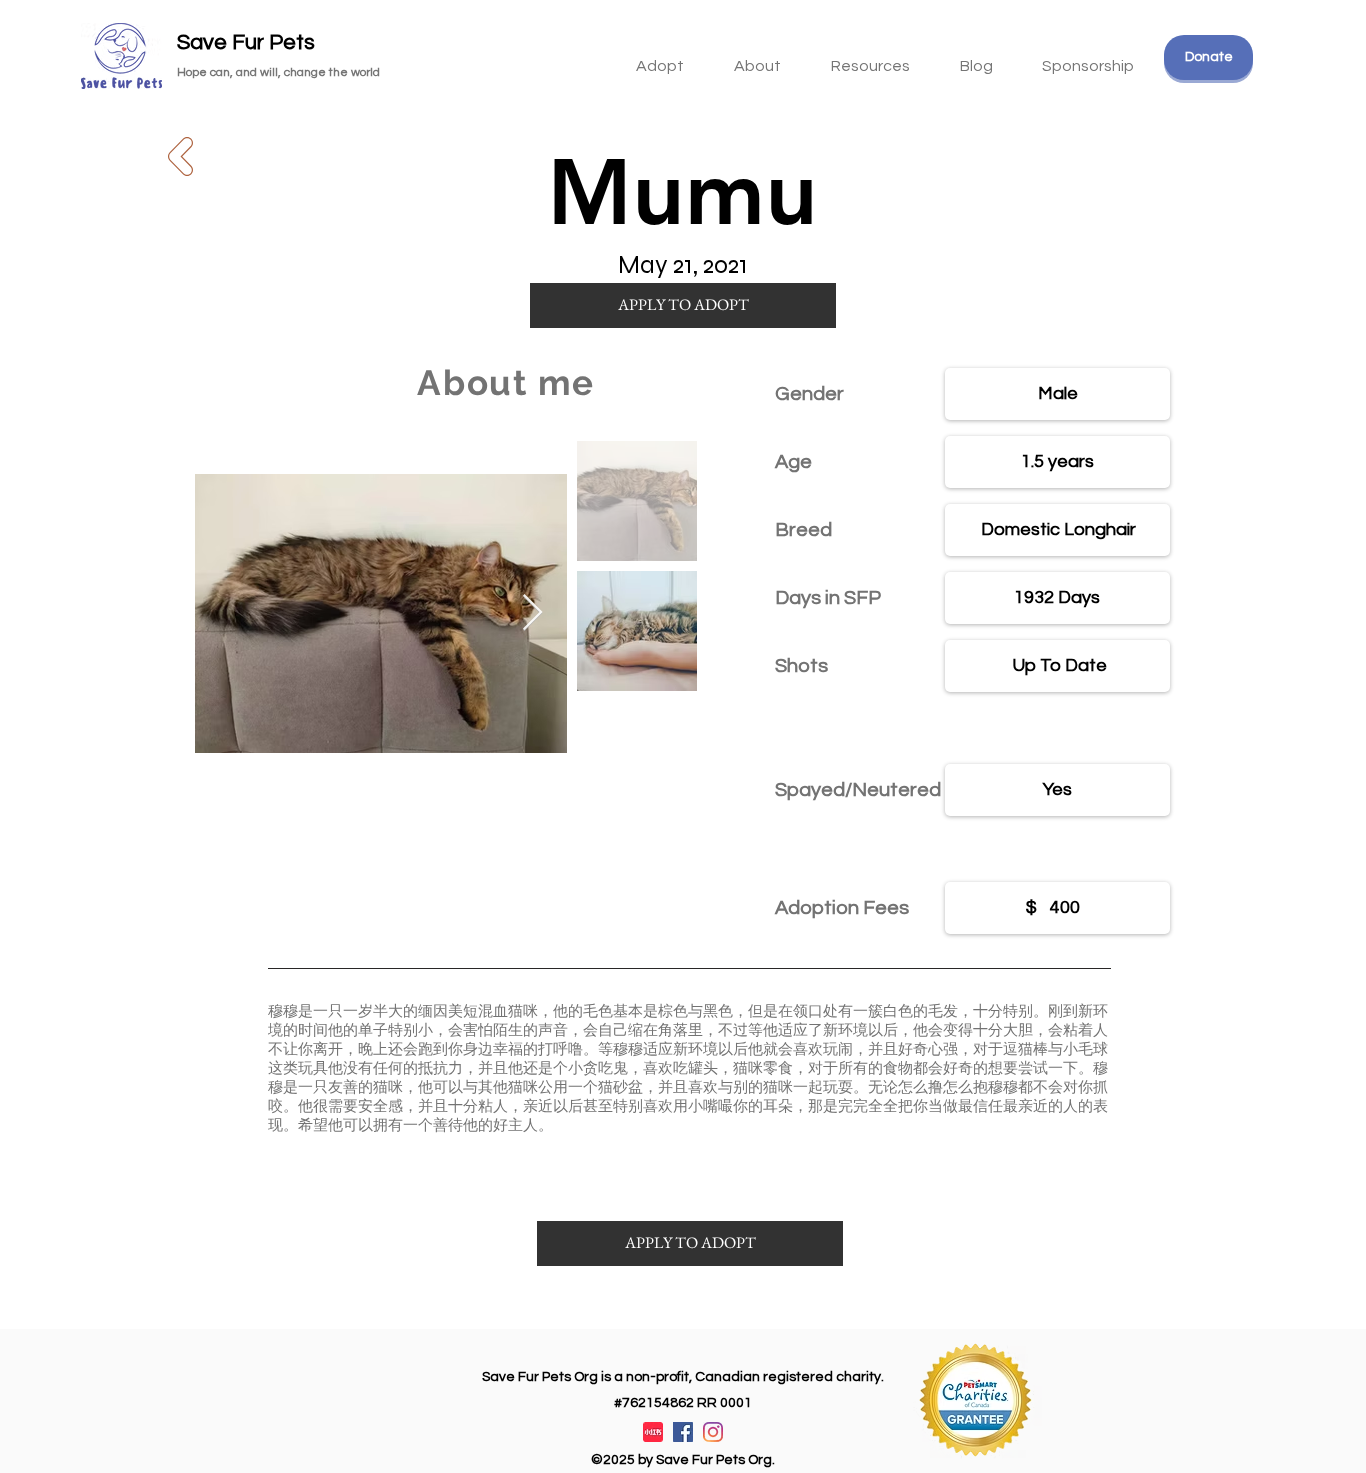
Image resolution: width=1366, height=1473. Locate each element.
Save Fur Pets (246, 42)
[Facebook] (683, 1432)
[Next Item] (532, 613)
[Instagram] (713, 1432)
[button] (870, 57)
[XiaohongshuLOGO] (653, 1432)
